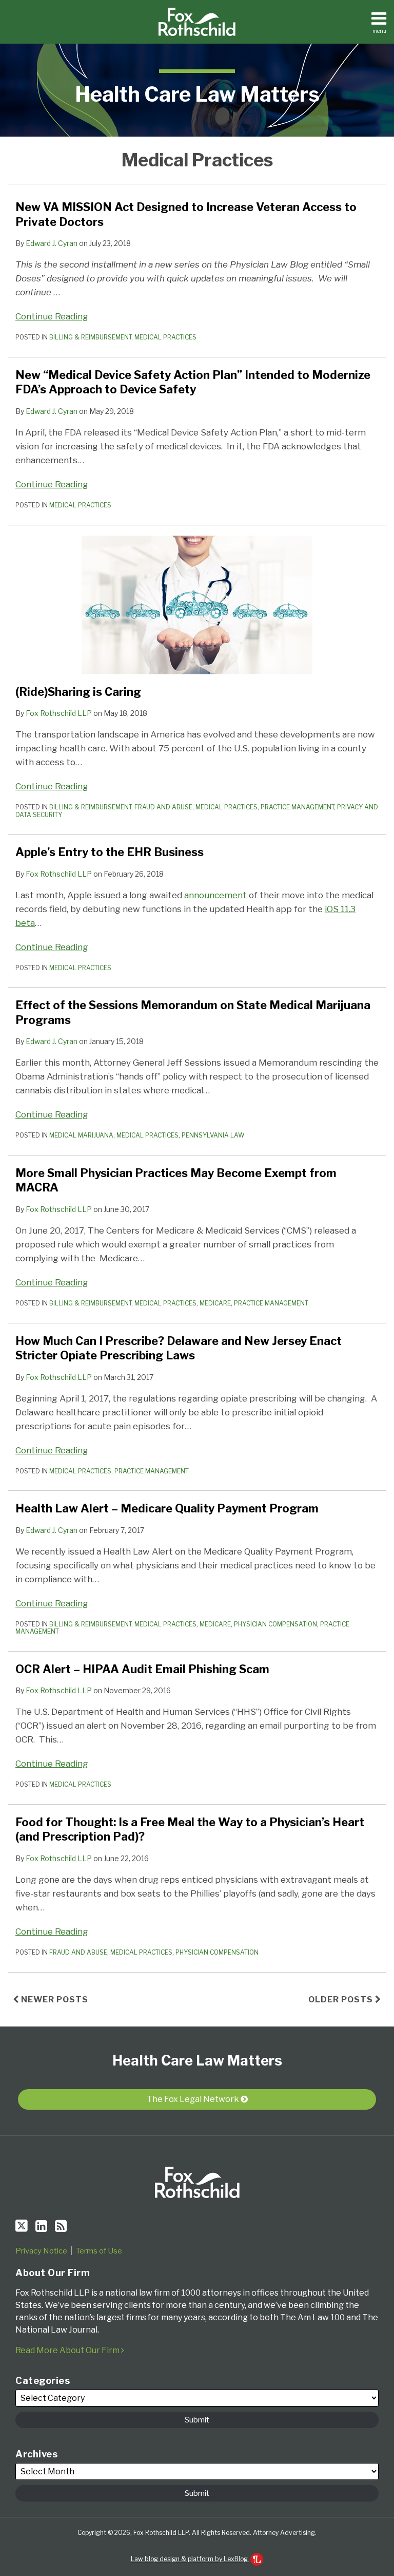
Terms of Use (99, 2251)
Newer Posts (54, 2000)
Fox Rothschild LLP (59, 713)
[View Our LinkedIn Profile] (41, 2226)
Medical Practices (165, 337)
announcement (215, 895)
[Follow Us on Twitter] (22, 2226)
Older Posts (342, 2000)
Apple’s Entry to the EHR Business (110, 852)
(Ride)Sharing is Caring (78, 692)
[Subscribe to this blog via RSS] (61, 2226)
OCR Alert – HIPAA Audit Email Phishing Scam (142, 1669)
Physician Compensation (275, 1624)
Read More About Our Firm (68, 2350)
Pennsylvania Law (213, 1135)
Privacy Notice (41, 2251)
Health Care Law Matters (197, 94)
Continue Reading (52, 316)
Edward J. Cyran (52, 243)
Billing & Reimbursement (90, 337)
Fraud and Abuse (163, 807)
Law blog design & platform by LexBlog (190, 2559)
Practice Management (297, 807)
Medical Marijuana (81, 1135)
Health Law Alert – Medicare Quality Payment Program (167, 1508)
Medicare (215, 1303)
